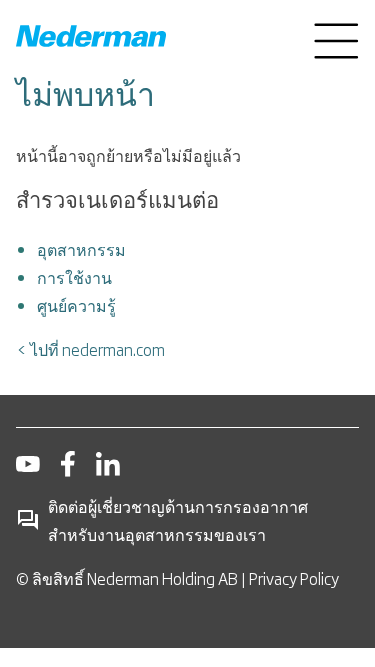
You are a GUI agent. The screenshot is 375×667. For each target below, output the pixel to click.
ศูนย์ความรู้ (76, 305)
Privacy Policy (294, 578)
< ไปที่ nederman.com (90, 349)
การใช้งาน (74, 277)
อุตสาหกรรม (81, 249)
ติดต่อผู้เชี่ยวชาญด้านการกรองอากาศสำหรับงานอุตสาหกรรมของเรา (178, 520)
